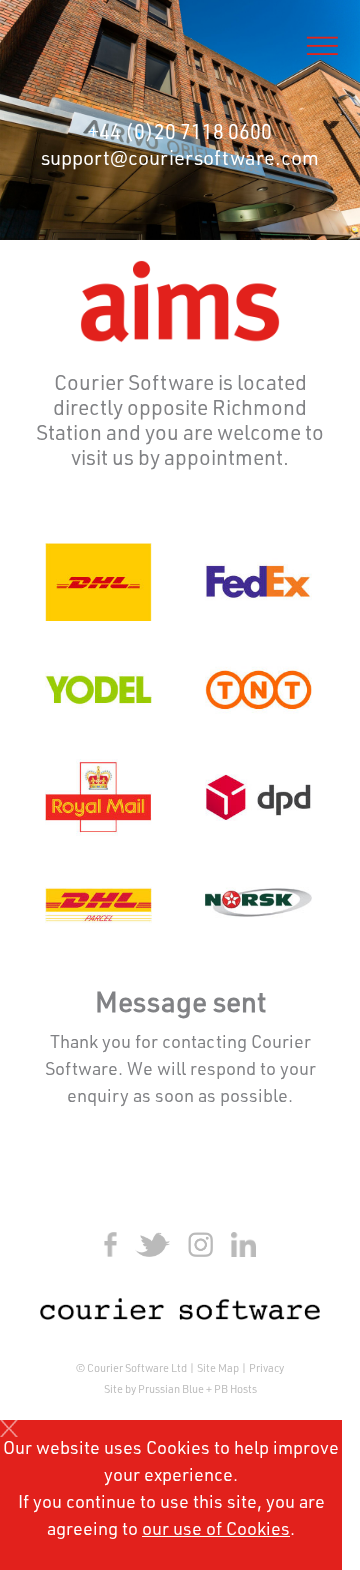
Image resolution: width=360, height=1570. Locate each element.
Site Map (218, 1369)
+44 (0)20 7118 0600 (180, 135)
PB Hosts (235, 1390)
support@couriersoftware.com (180, 161)
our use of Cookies (216, 1531)
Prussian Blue (171, 1390)
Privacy (266, 1369)
